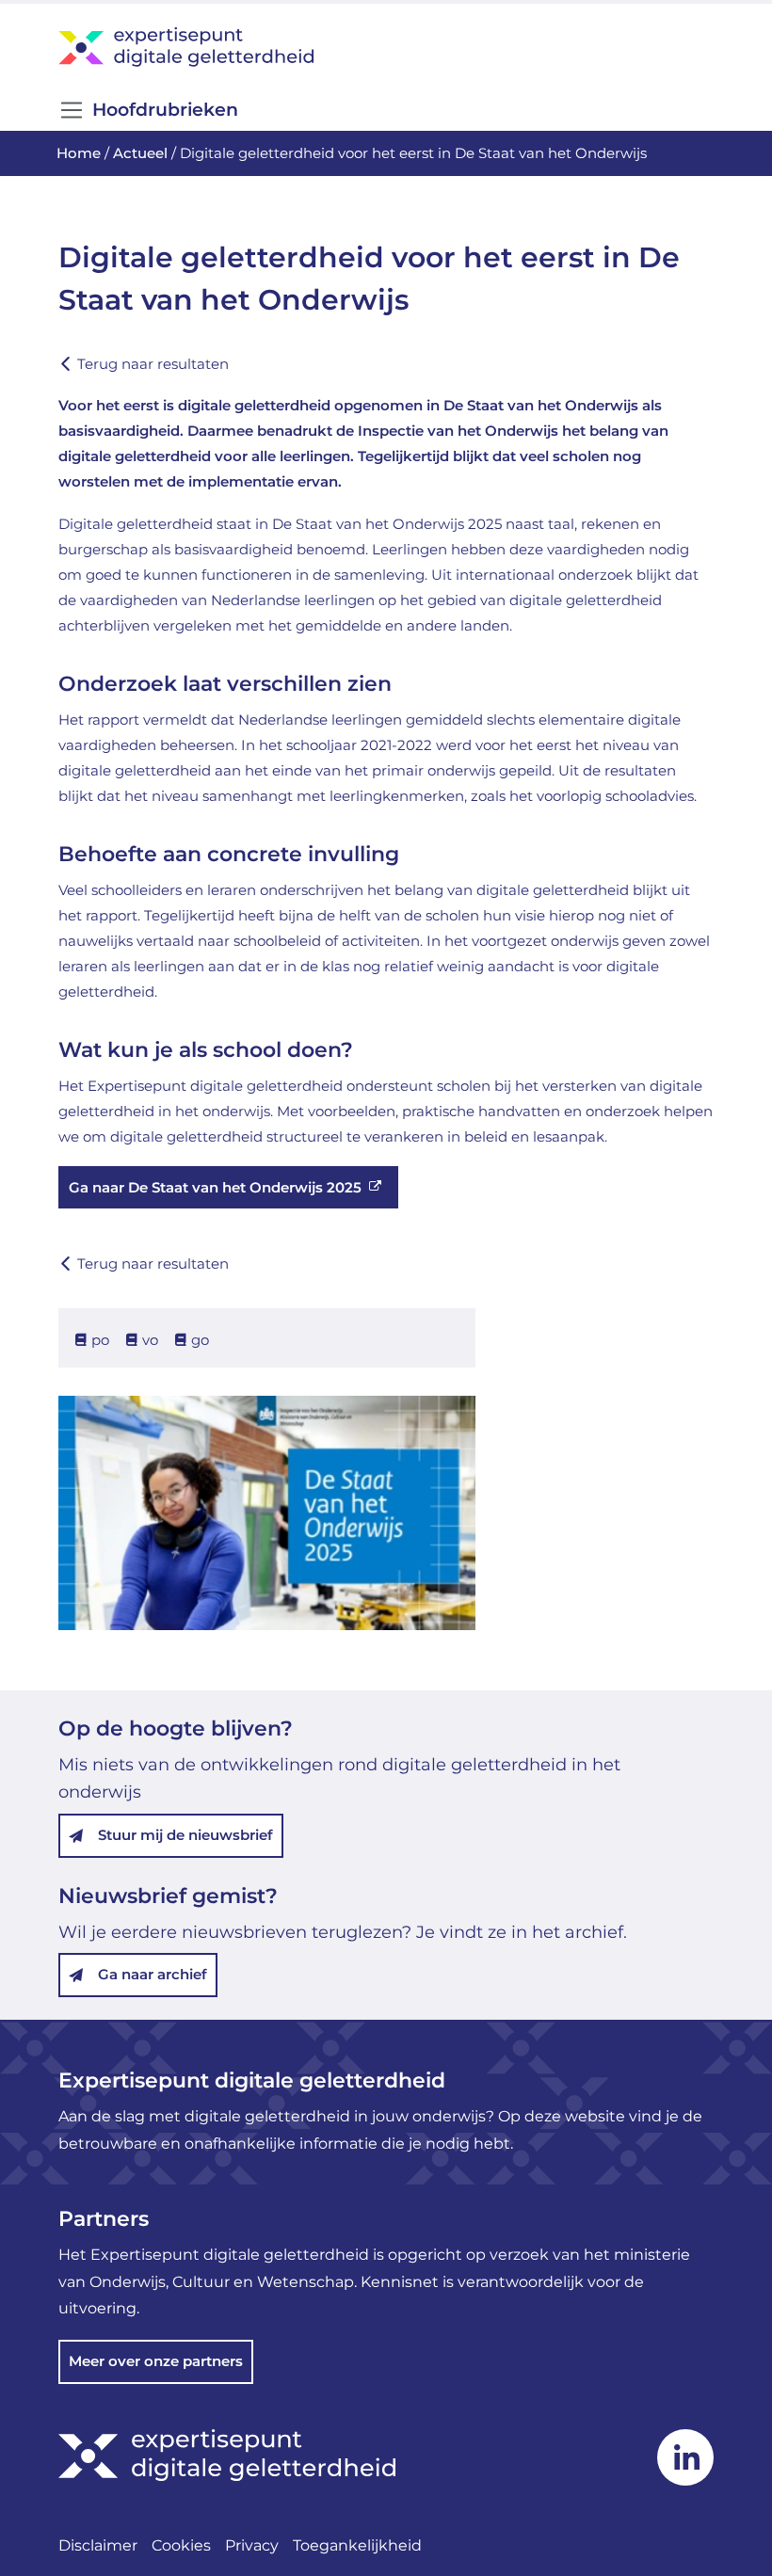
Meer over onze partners (156, 2361)
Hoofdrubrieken (165, 110)
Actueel (140, 153)
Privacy (252, 2545)
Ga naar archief (153, 1974)
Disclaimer (98, 2545)
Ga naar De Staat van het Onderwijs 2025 (215, 1187)
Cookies (181, 2545)
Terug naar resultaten (153, 364)
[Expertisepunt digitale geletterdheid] (386, 47)
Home (79, 153)
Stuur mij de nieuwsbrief (185, 1835)
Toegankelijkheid (357, 2545)
